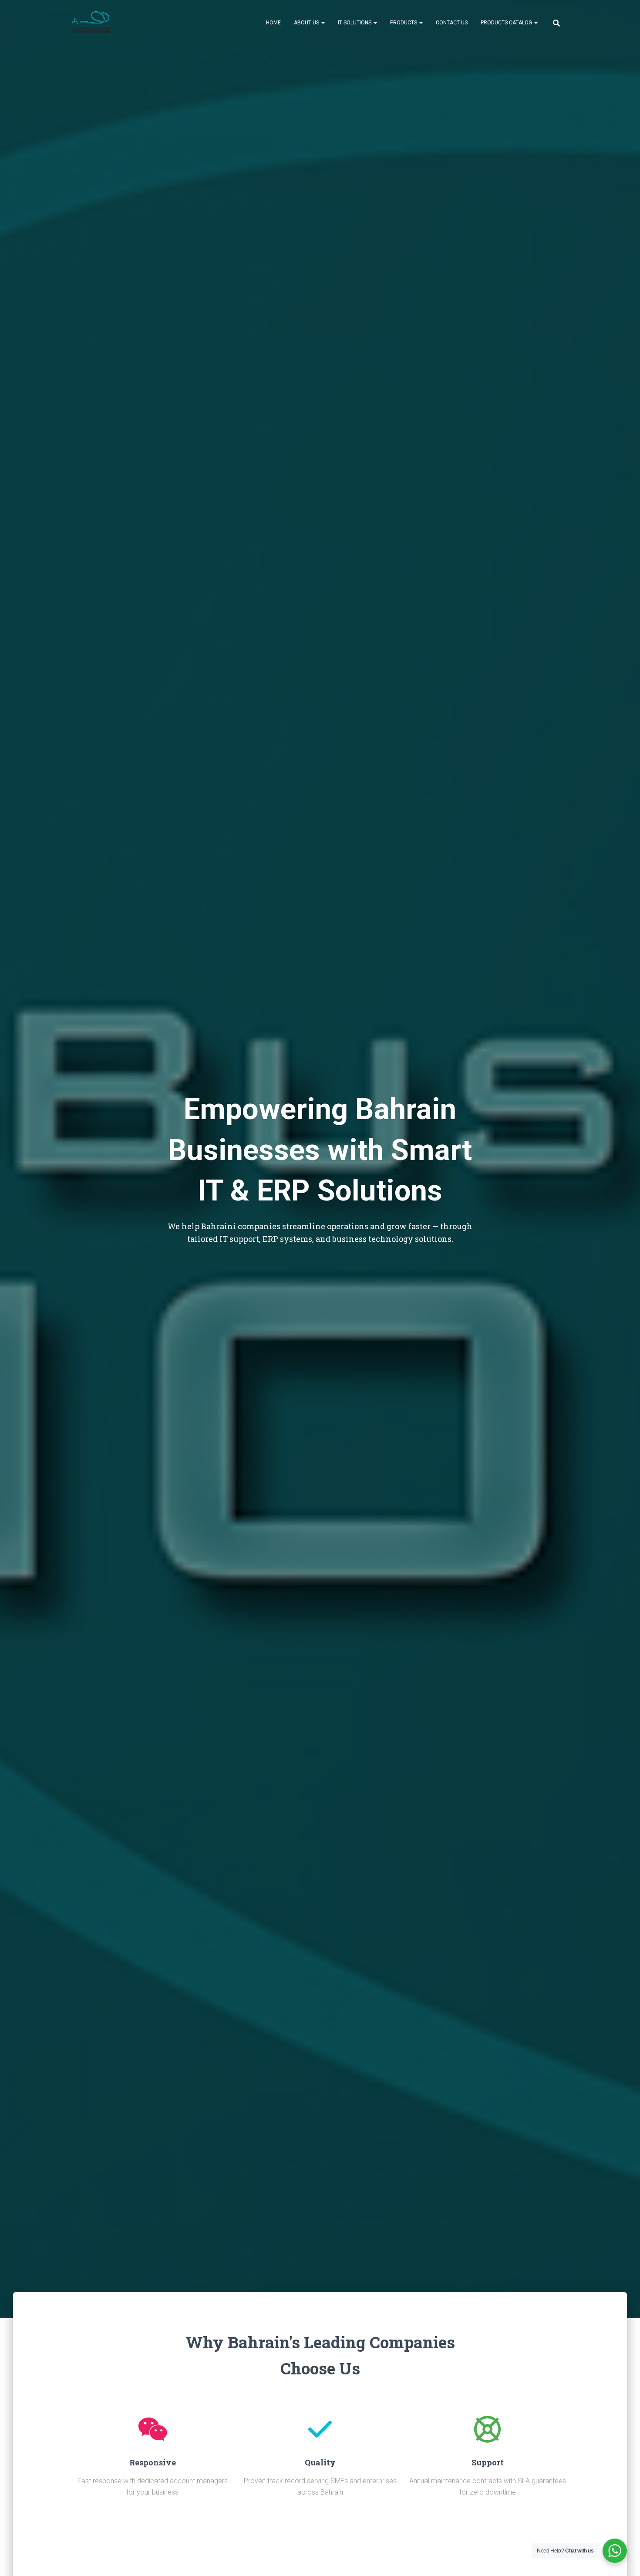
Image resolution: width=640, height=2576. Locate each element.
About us (307, 23)
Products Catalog (507, 23)
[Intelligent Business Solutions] (91, 22)
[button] (323, 23)
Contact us (452, 23)
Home (273, 23)
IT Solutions (355, 23)
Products (404, 23)
